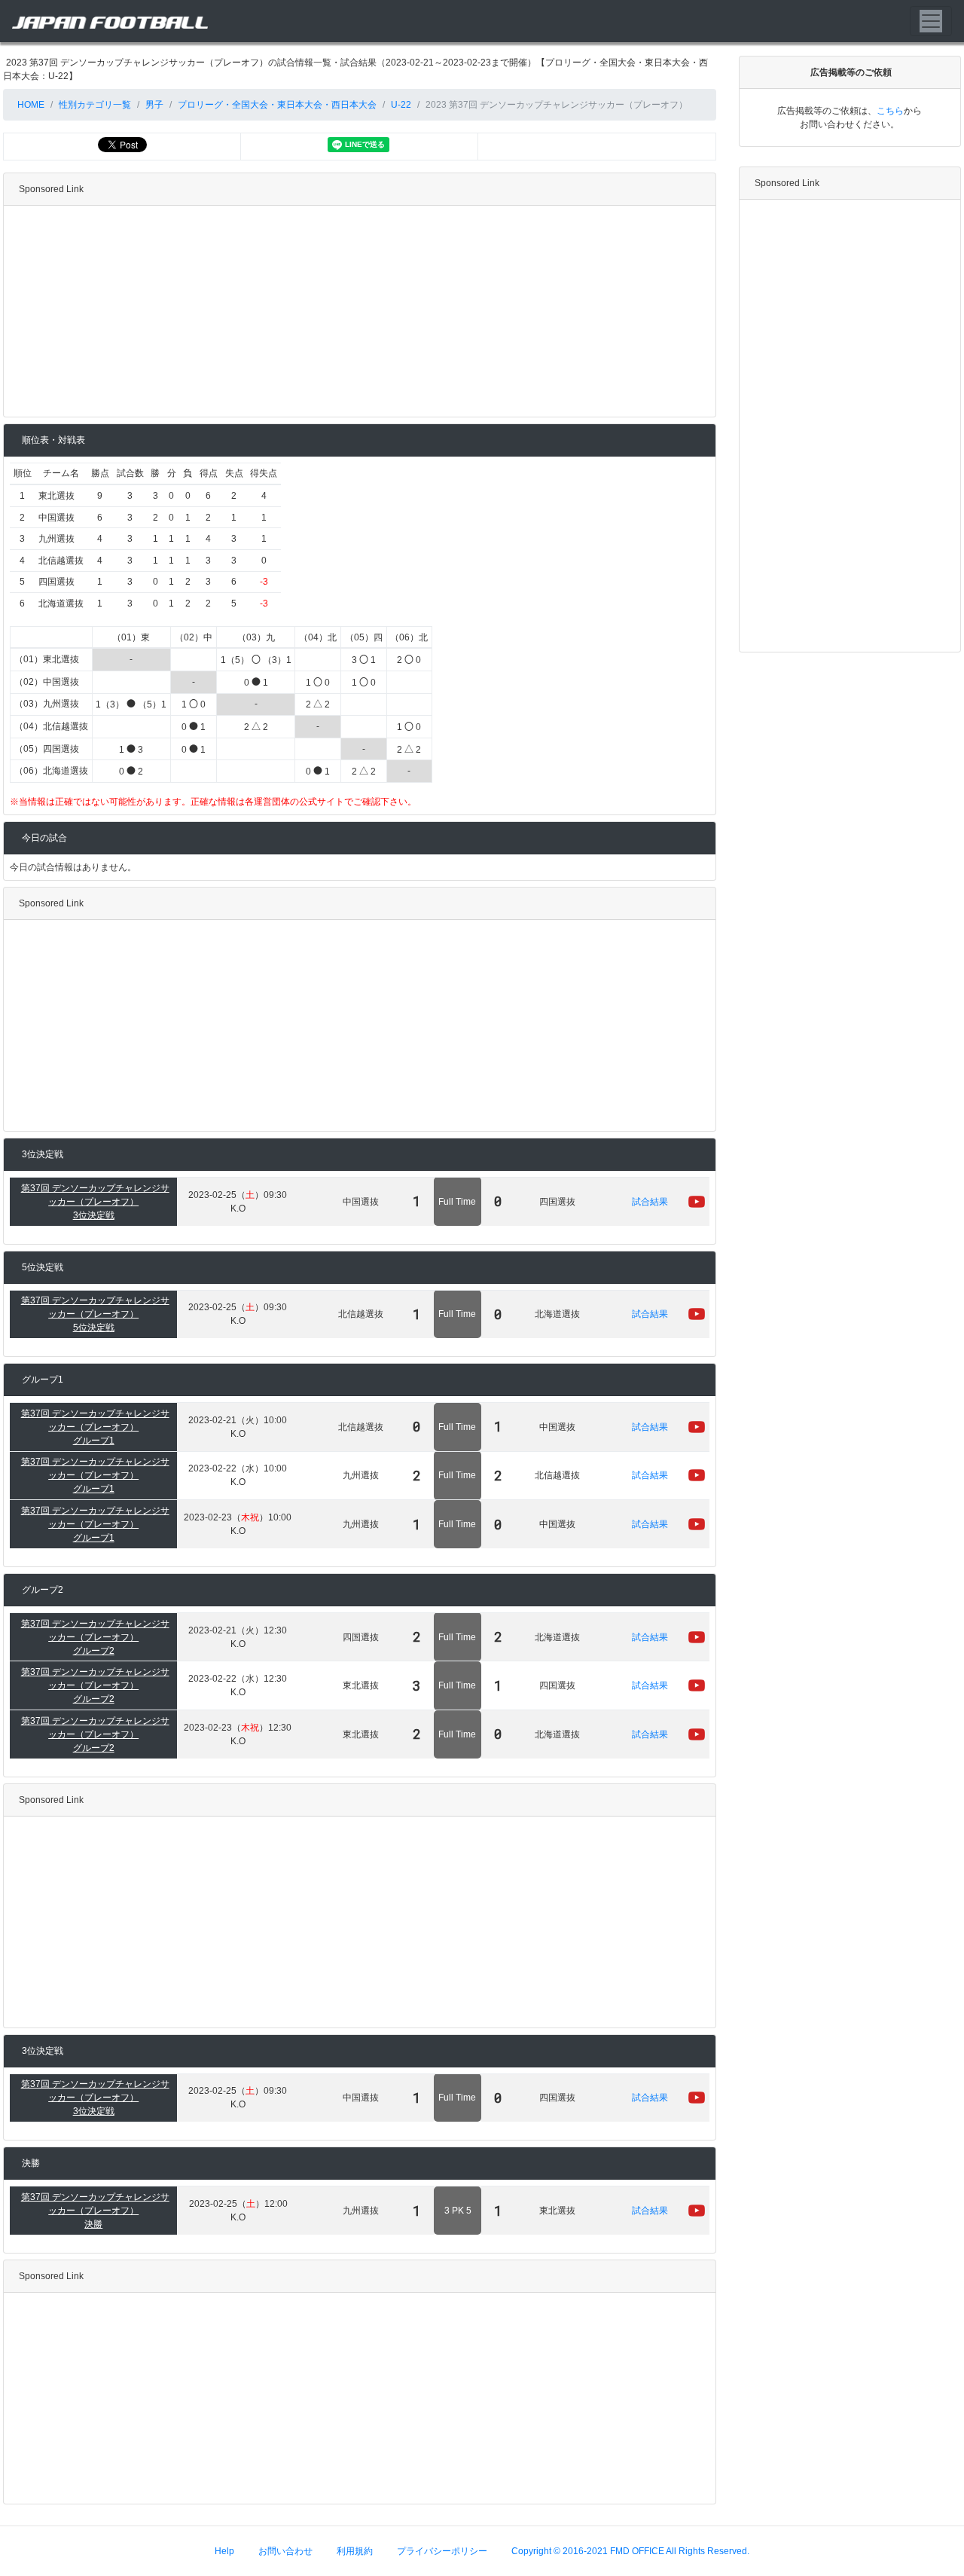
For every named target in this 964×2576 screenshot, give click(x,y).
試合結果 (650, 1202)
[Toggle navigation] (931, 21)
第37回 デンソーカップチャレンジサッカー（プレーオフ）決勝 (95, 2211)
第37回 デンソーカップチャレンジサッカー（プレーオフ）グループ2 (95, 1637)
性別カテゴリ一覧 (95, 105)
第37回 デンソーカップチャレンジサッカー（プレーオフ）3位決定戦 (95, 1202)
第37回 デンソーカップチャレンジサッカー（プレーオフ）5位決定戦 (95, 1314)
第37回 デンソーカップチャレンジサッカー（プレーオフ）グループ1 (95, 1427)
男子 (154, 105)
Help (224, 2551)
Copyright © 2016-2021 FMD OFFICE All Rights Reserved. (630, 2551)
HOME (30, 105)
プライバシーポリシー (442, 2551)
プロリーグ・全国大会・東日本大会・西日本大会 (277, 105)
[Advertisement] (360, 311)
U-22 (401, 105)
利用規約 (355, 2551)
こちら (890, 111)
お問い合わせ (285, 2551)
